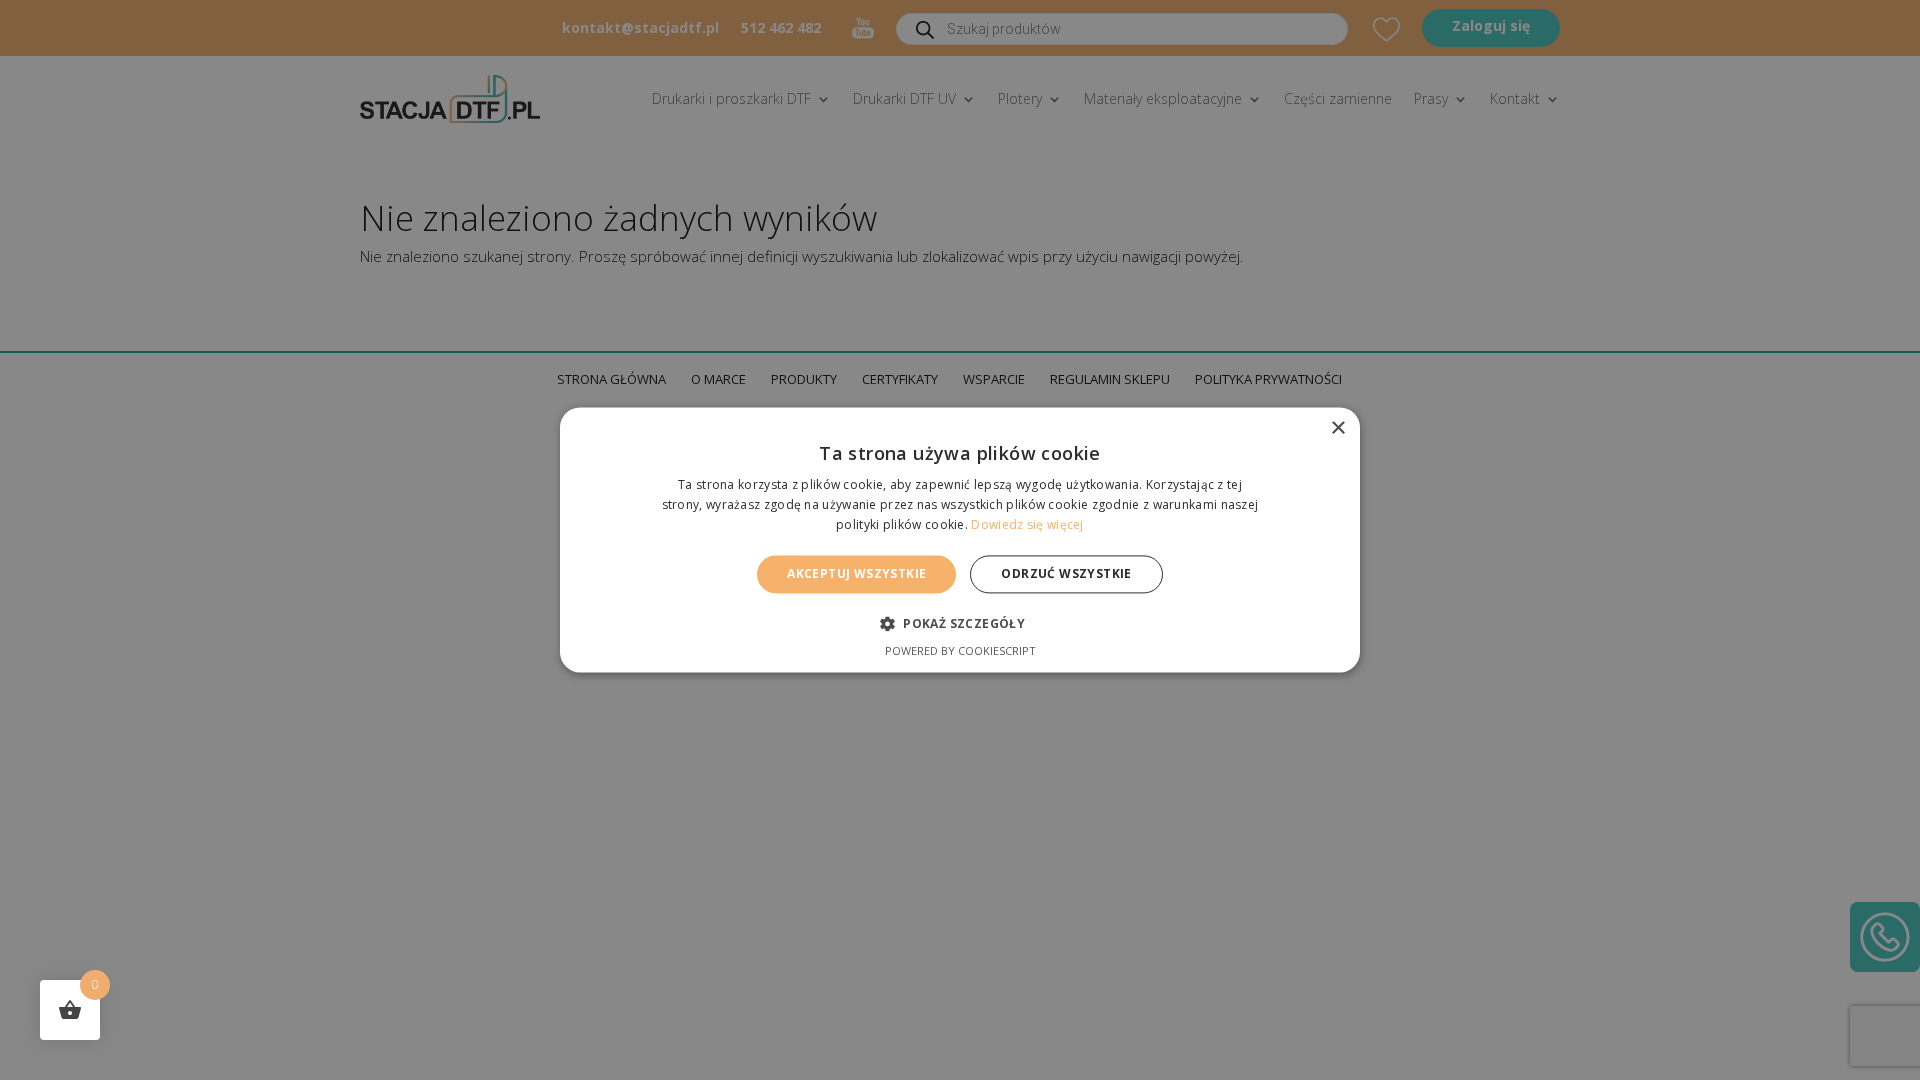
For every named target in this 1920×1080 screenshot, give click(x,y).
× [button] (1337, 428)
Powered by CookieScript (960, 651)
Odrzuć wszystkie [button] (1066, 573)
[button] (960, 624)
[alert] (960, 540)
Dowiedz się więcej (1027, 524)
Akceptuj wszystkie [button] (856, 573)
